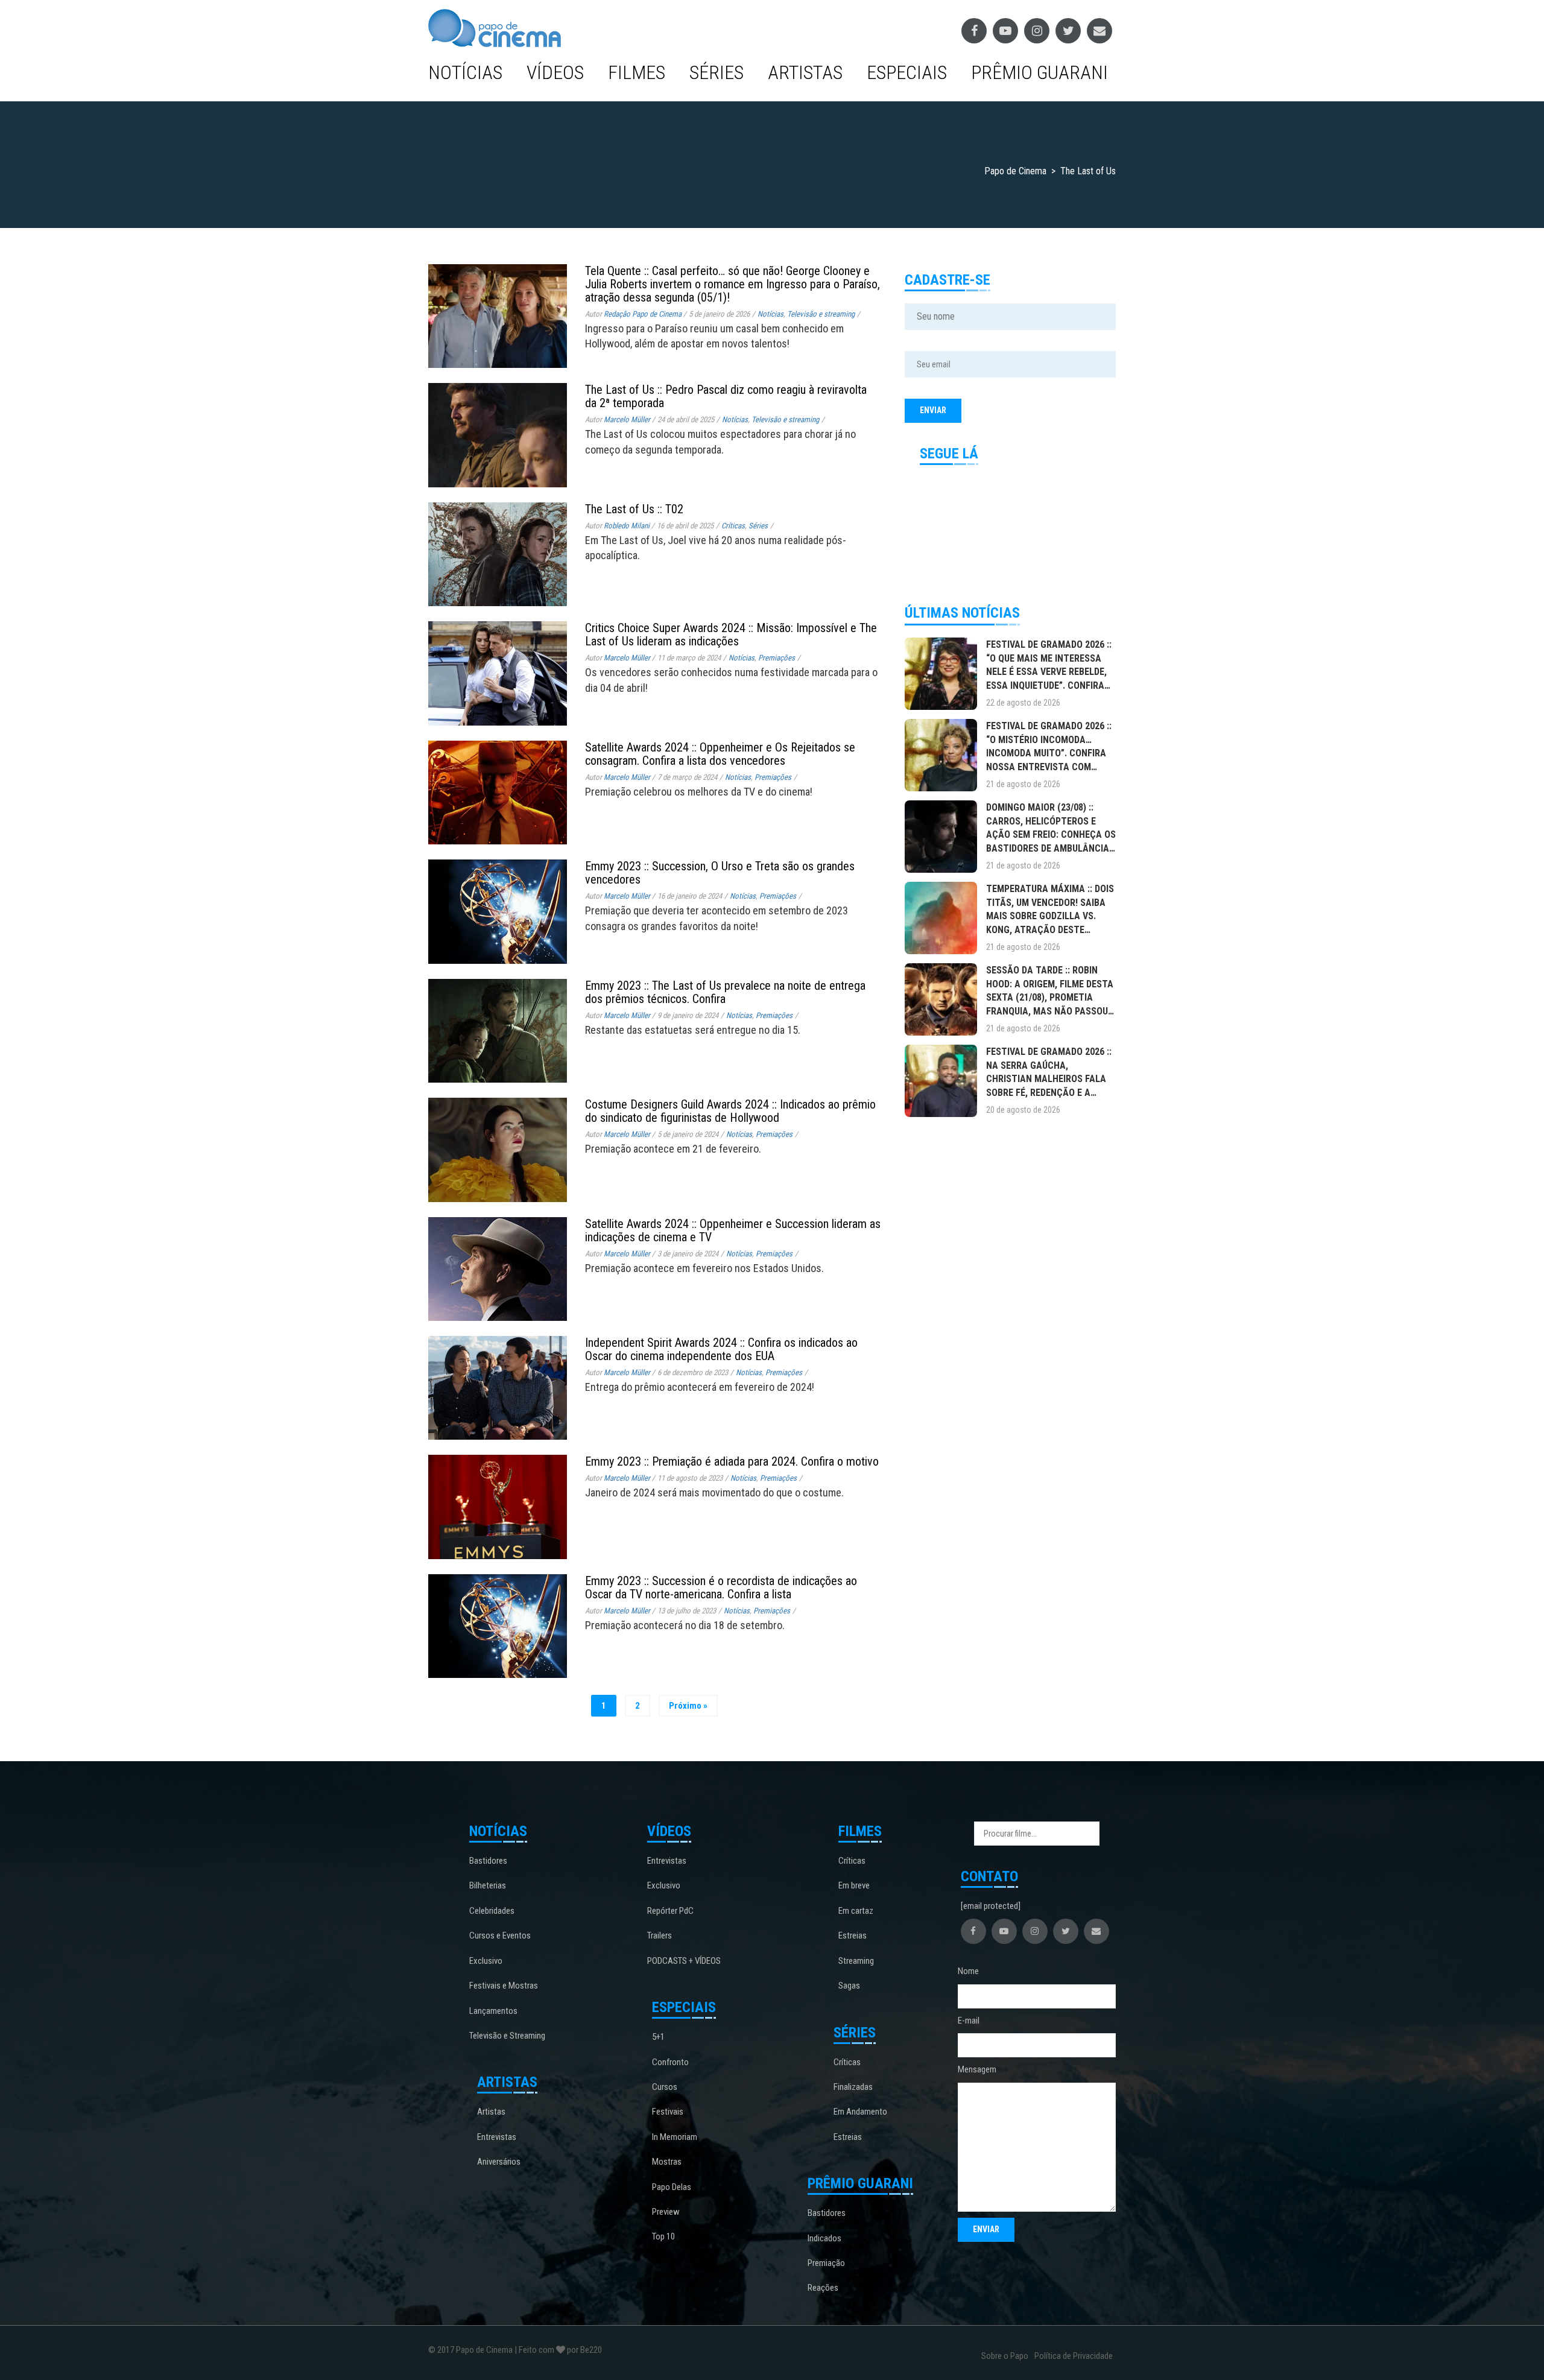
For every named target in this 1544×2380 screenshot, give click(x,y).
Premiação (826, 2263)
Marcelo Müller (627, 419)
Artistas (805, 72)
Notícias (465, 72)
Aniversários (499, 2162)
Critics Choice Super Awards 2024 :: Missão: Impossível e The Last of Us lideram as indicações (731, 635)
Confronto (670, 2062)
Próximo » (688, 1706)
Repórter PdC (670, 1911)
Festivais (668, 2112)
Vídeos (555, 72)
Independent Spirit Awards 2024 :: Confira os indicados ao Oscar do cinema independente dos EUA (721, 1349)
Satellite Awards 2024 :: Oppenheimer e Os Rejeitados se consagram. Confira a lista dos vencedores (720, 754)
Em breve (854, 1885)
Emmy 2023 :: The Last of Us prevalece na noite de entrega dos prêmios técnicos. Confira (725, 992)
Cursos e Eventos (500, 1935)
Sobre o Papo (1005, 2356)
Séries (717, 72)
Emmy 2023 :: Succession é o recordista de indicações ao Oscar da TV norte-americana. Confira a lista (721, 1587)
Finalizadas (853, 2087)
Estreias (853, 1935)
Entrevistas (497, 2137)
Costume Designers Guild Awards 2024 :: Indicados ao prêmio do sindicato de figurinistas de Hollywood (730, 1111)
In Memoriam (675, 2137)
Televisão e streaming (821, 314)
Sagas (849, 1986)
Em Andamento (860, 2112)
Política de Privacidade (1074, 2356)
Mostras (667, 2162)
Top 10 (663, 2236)
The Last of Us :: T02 (634, 509)
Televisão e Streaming (507, 2036)
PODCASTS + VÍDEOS (684, 1961)
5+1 (658, 2037)
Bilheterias (488, 1885)
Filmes (637, 72)
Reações (823, 2288)
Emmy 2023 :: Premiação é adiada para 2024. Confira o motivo (732, 1461)
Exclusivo (486, 1961)
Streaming (856, 1961)
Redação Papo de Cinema (643, 314)
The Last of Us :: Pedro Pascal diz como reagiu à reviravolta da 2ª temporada (726, 396)
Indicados (824, 2238)
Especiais (907, 72)
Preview (666, 2212)
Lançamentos (493, 2011)
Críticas (733, 526)
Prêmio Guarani (1039, 72)
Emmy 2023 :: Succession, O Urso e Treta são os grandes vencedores (720, 873)
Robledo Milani (627, 526)
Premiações (777, 658)
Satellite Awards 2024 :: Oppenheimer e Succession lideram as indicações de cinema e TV (733, 1230)
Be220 (591, 2350)
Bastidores (488, 1861)
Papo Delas (672, 2187)
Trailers (660, 1935)
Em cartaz (856, 1911)
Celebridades (492, 1911)
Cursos (665, 2087)
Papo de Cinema (484, 2350)
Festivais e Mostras (504, 1986)
